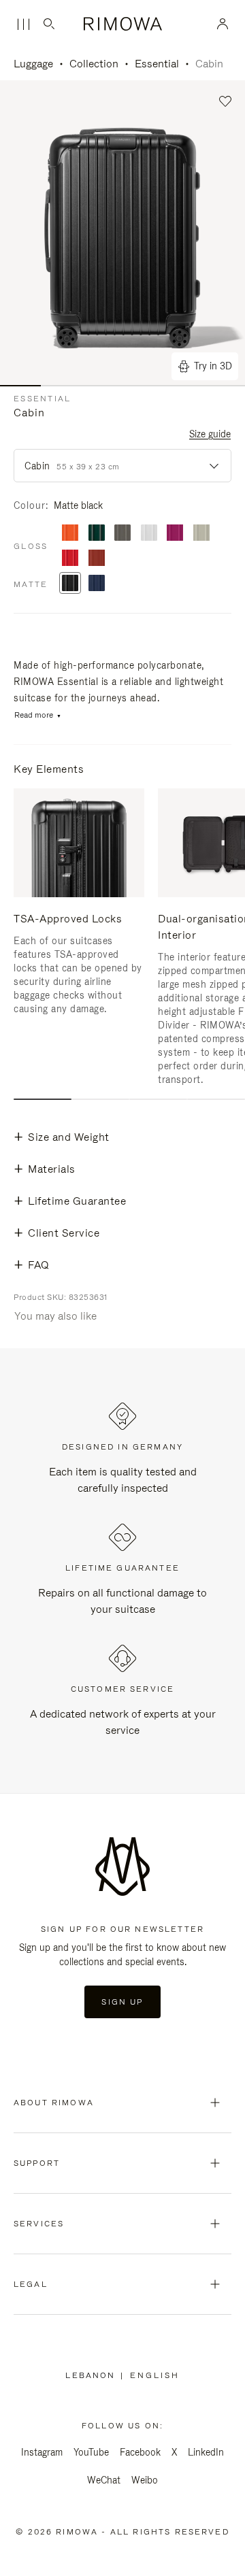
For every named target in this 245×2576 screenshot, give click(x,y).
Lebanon (93, 2375)
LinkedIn (206, 2452)
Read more (34, 715)
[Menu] (23, 24)
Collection (94, 64)
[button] (226, 102)
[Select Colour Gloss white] (149, 534)
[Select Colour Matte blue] (97, 584)
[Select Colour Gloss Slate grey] (122, 534)
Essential (157, 64)
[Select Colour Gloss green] (97, 534)
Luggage (33, 64)
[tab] (43, 1099)
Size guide (210, 434)
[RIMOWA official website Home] (123, 24)
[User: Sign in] (223, 24)
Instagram (42, 2452)
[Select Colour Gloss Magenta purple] (175, 534)
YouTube (91, 2452)
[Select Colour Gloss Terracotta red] (97, 559)
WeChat (104, 2480)
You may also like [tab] (55, 1316)
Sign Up (122, 2002)
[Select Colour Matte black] (70, 584)
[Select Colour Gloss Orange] (70, 534)
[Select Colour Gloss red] (70, 559)
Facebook (140, 2452)
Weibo (145, 2480)
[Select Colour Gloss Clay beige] (201, 534)
